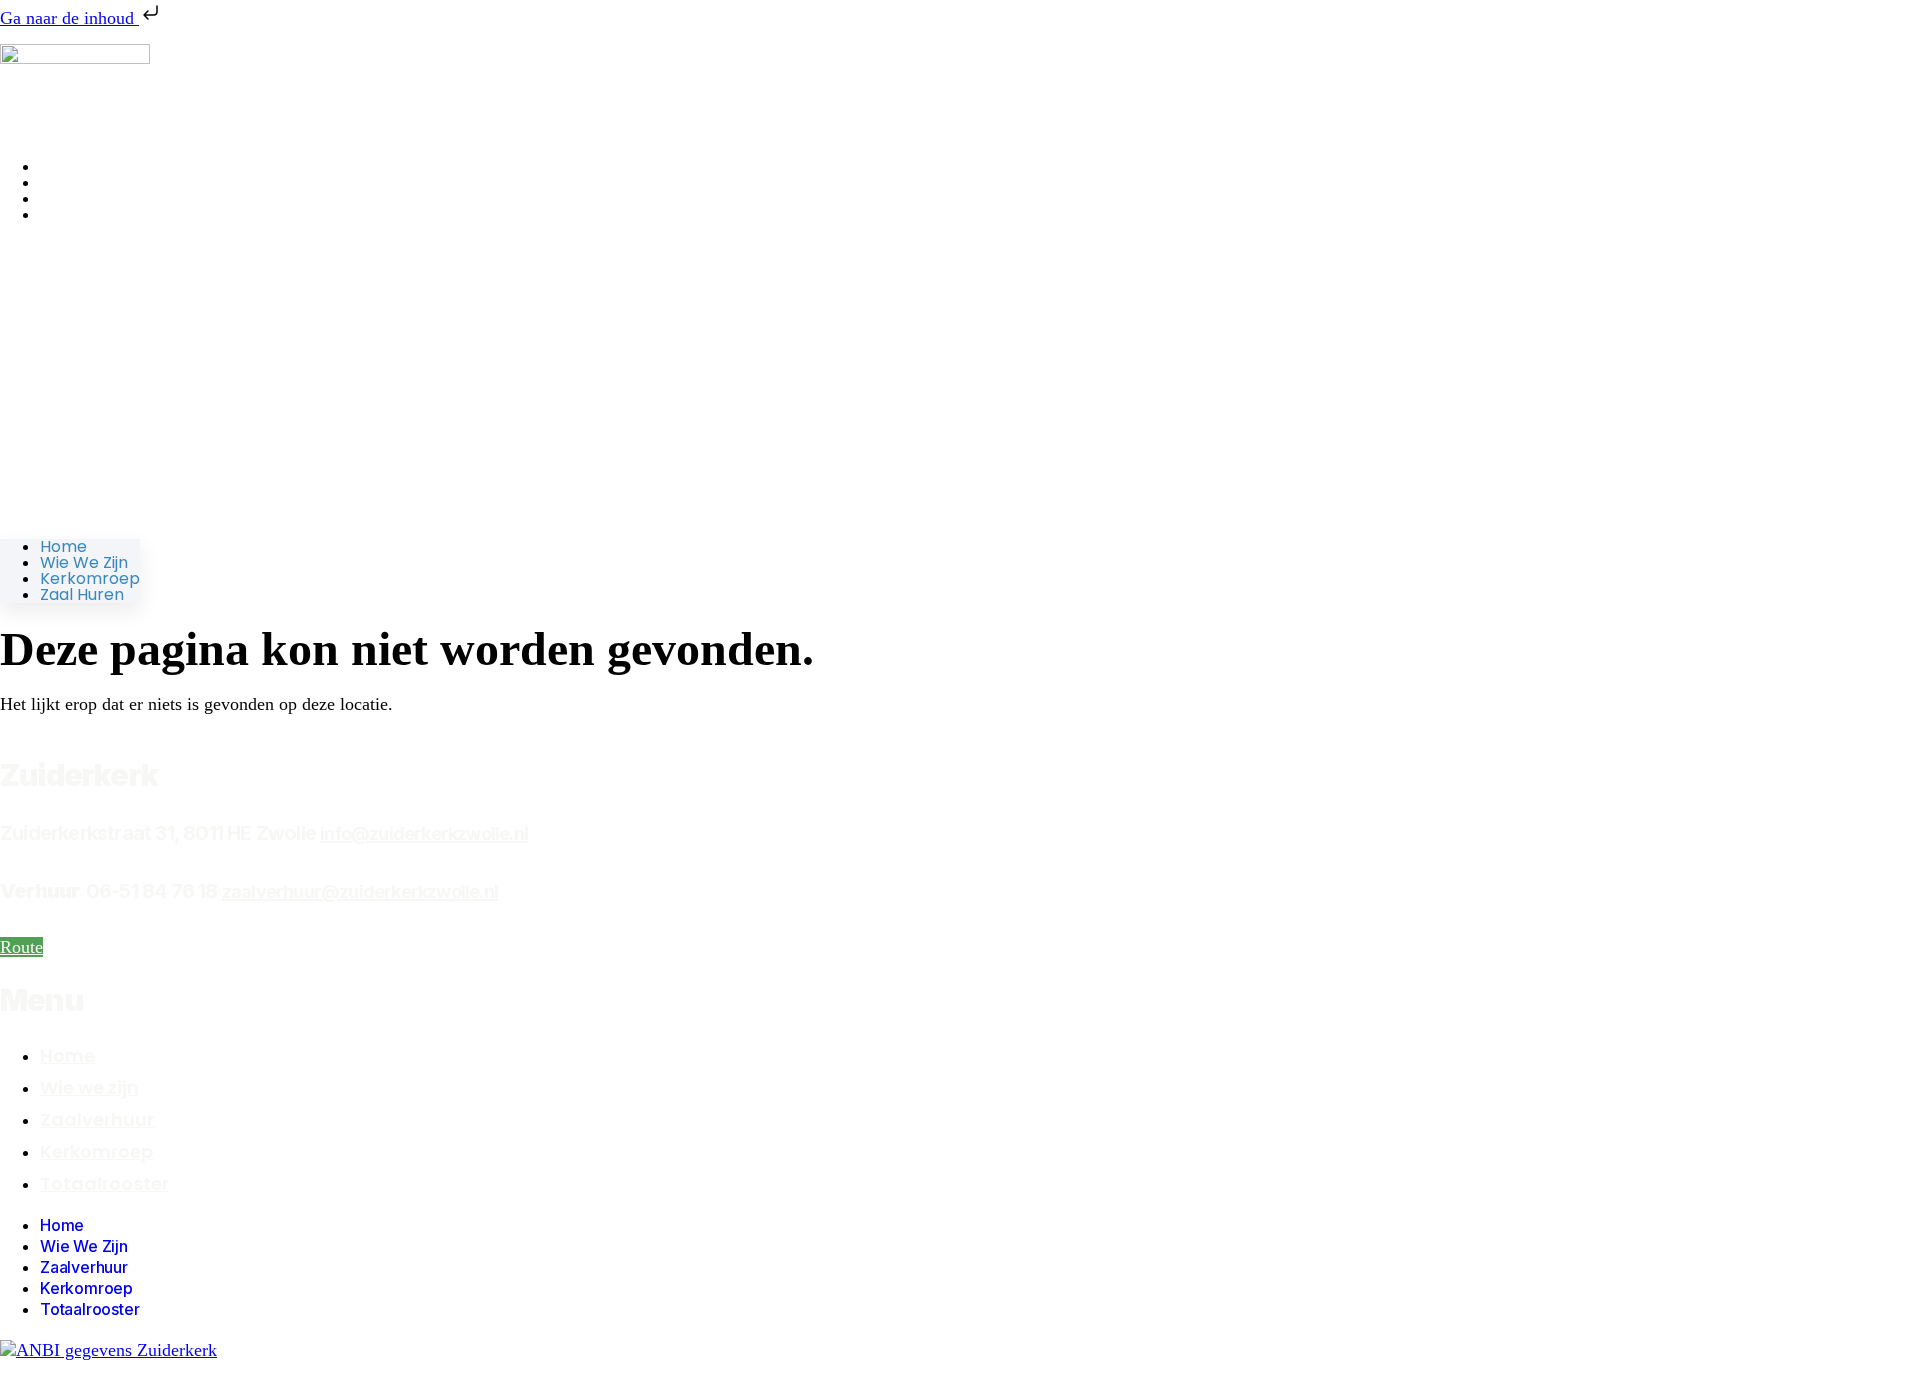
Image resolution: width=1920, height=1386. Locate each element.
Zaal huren (82, 214)
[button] (70, 381)
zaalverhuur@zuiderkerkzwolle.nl (360, 891)
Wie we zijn (84, 562)
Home (63, 546)
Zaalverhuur (97, 1119)
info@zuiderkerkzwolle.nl (424, 833)
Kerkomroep (90, 578)
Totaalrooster (104, 1183)
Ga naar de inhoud (69, 18)
